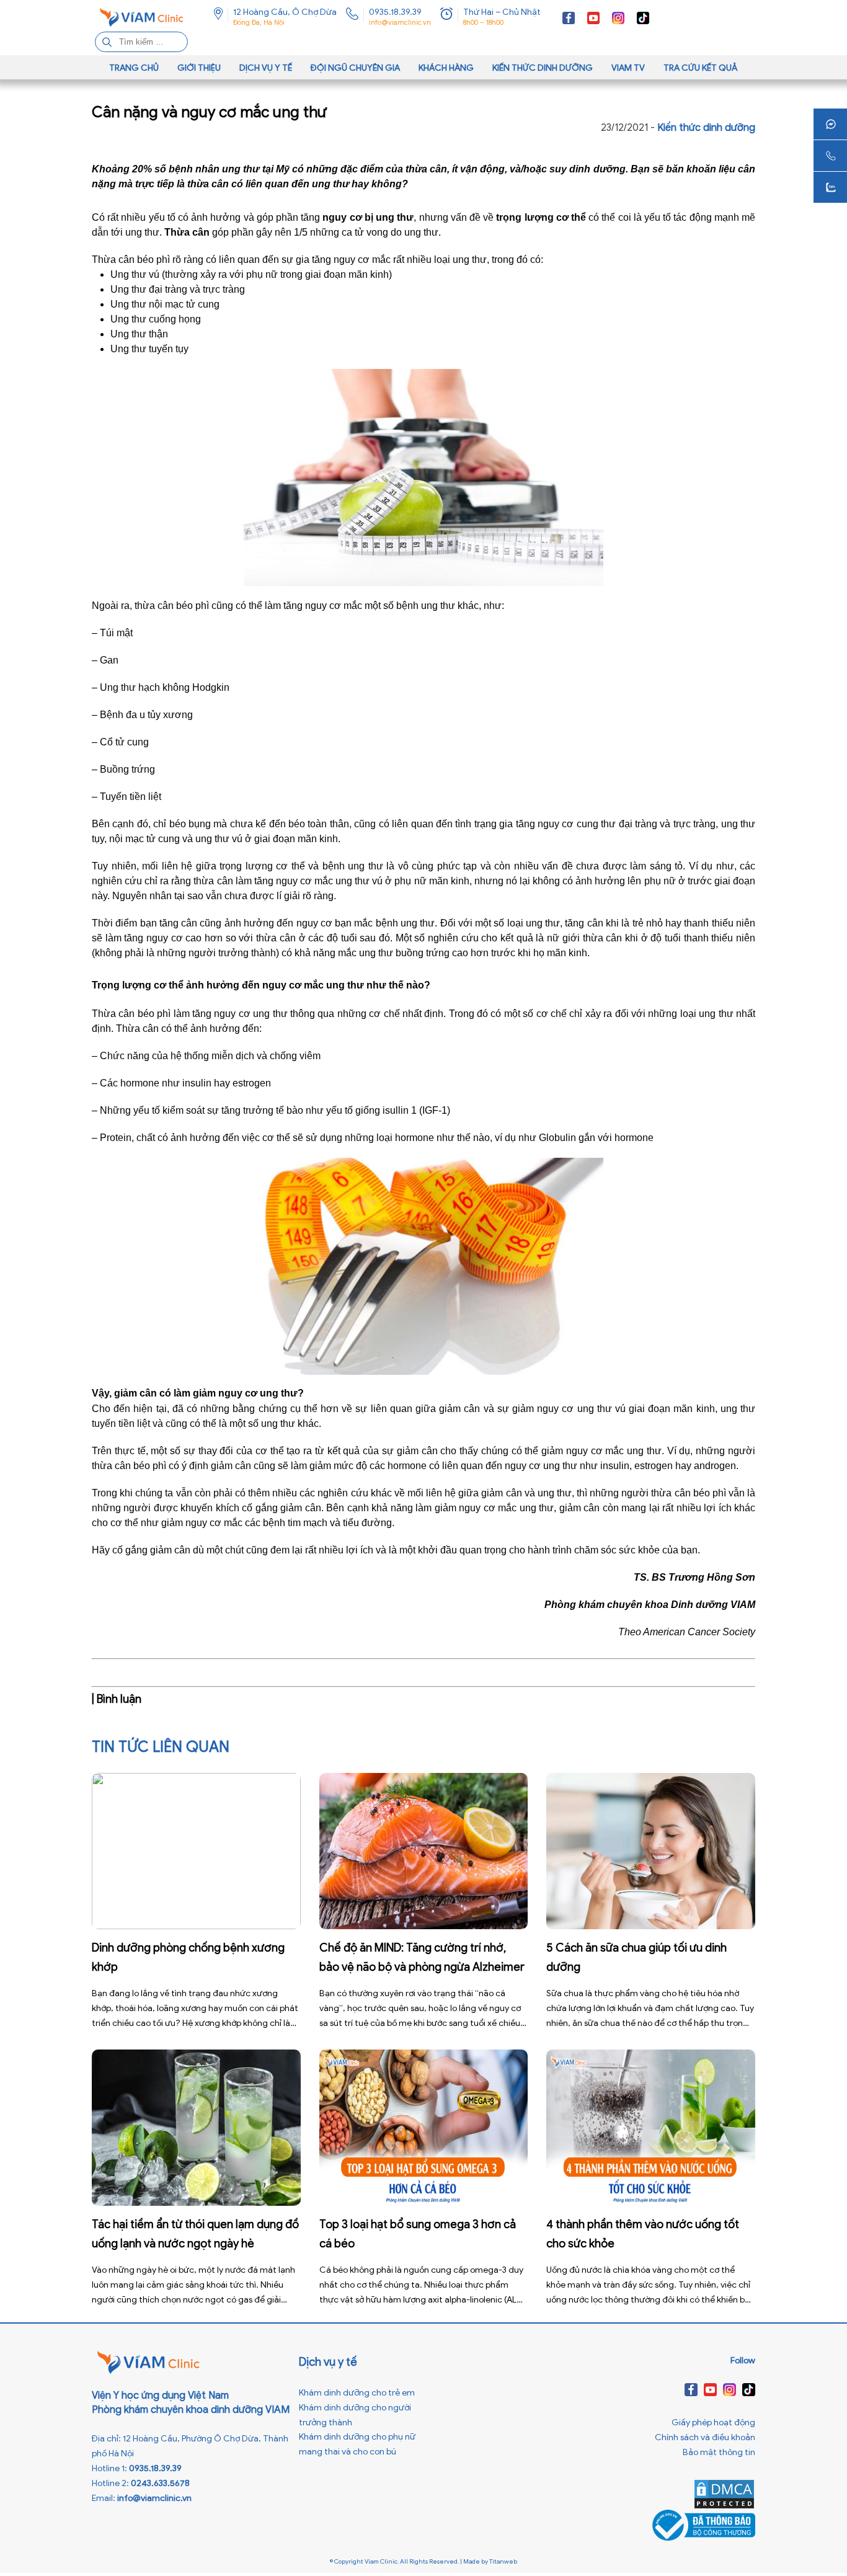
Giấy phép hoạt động (713, 2423)
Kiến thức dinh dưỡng (543, 68)
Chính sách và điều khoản (705, 2437)
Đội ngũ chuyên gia (355, 68)
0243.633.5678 (160, 2483)
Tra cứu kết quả (701, 68)
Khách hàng (446, 68)
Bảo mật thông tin (719, 2452)
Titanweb (503, 2561)
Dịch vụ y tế (266, 68)
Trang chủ (134, 68)
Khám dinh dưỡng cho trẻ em (357, 2393)
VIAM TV (628, 68)
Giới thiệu (199, 68)
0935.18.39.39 (395, 12)
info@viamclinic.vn (400, 22)
